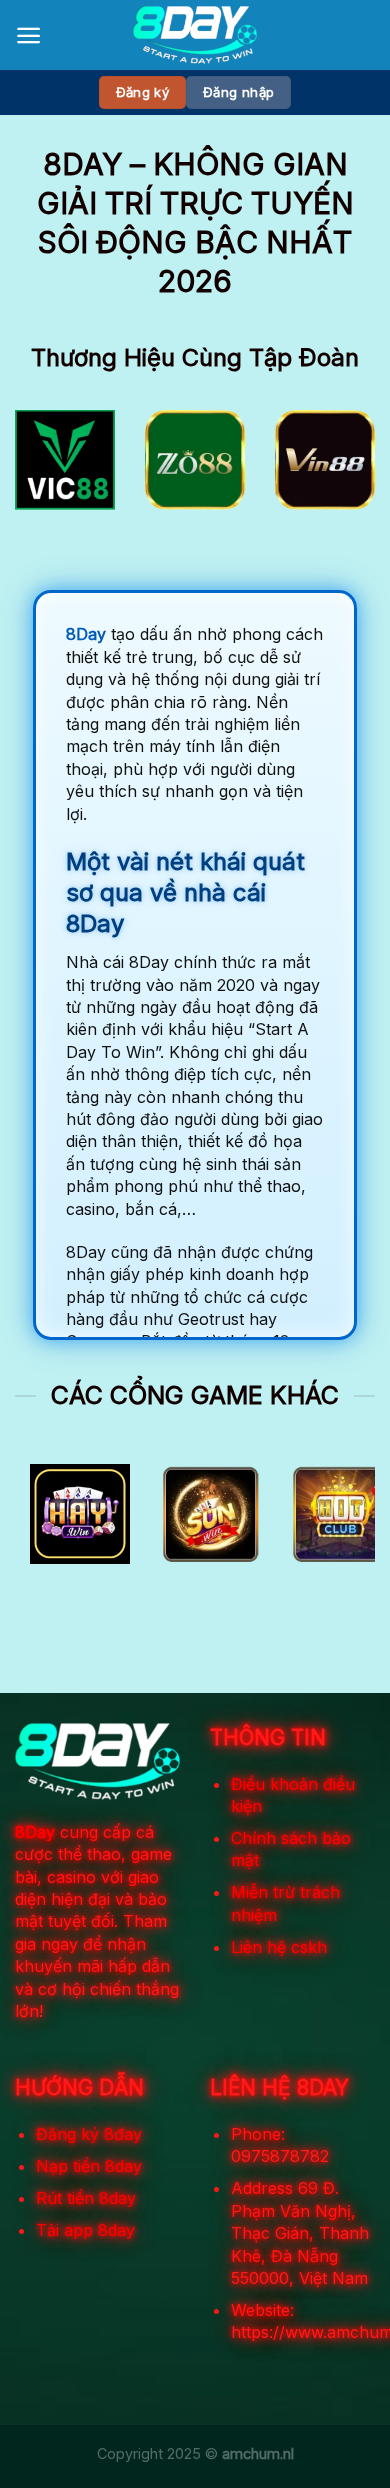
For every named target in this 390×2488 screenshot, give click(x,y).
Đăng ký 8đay (89, 2134)
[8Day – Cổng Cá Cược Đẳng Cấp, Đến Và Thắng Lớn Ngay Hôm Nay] (195, 35)
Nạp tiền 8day (89, 2166)
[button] (28, 35)
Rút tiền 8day (86, 2198)
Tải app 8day (85, 2230)
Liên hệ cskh (279, 1947)
